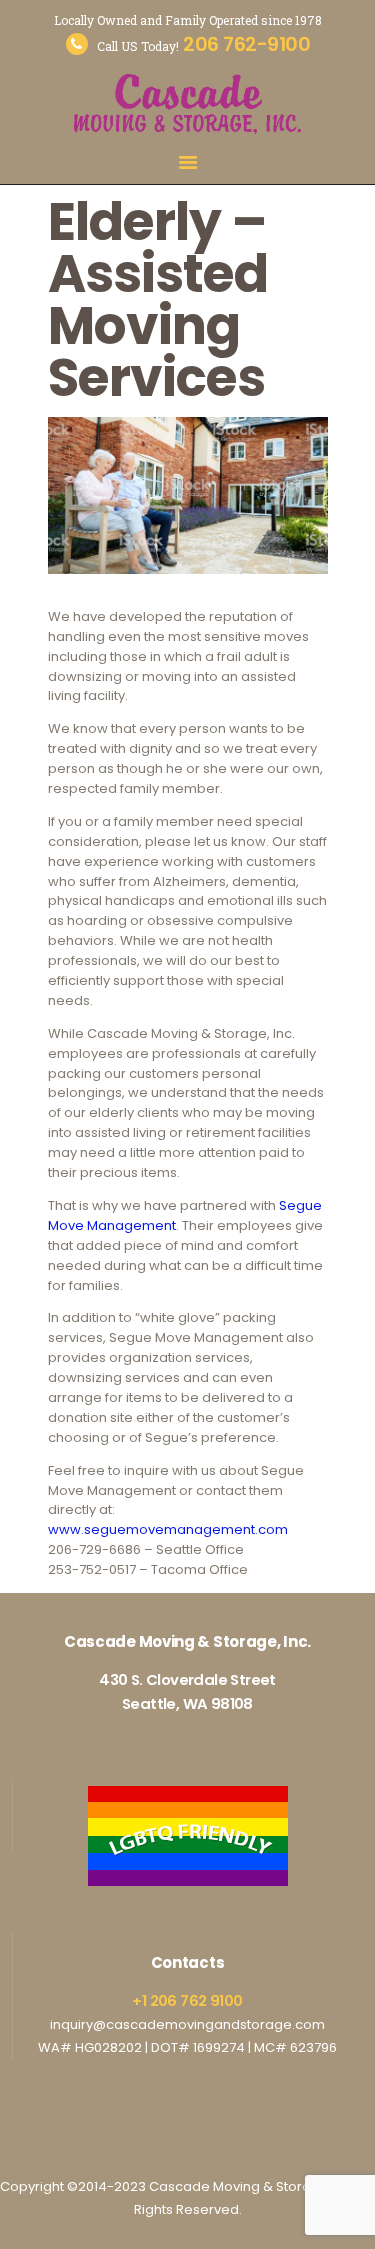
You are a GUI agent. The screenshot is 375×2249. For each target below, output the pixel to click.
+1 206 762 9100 (187, 2000)
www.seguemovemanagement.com (168, 1529)
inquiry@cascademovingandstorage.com (187, 2024)
